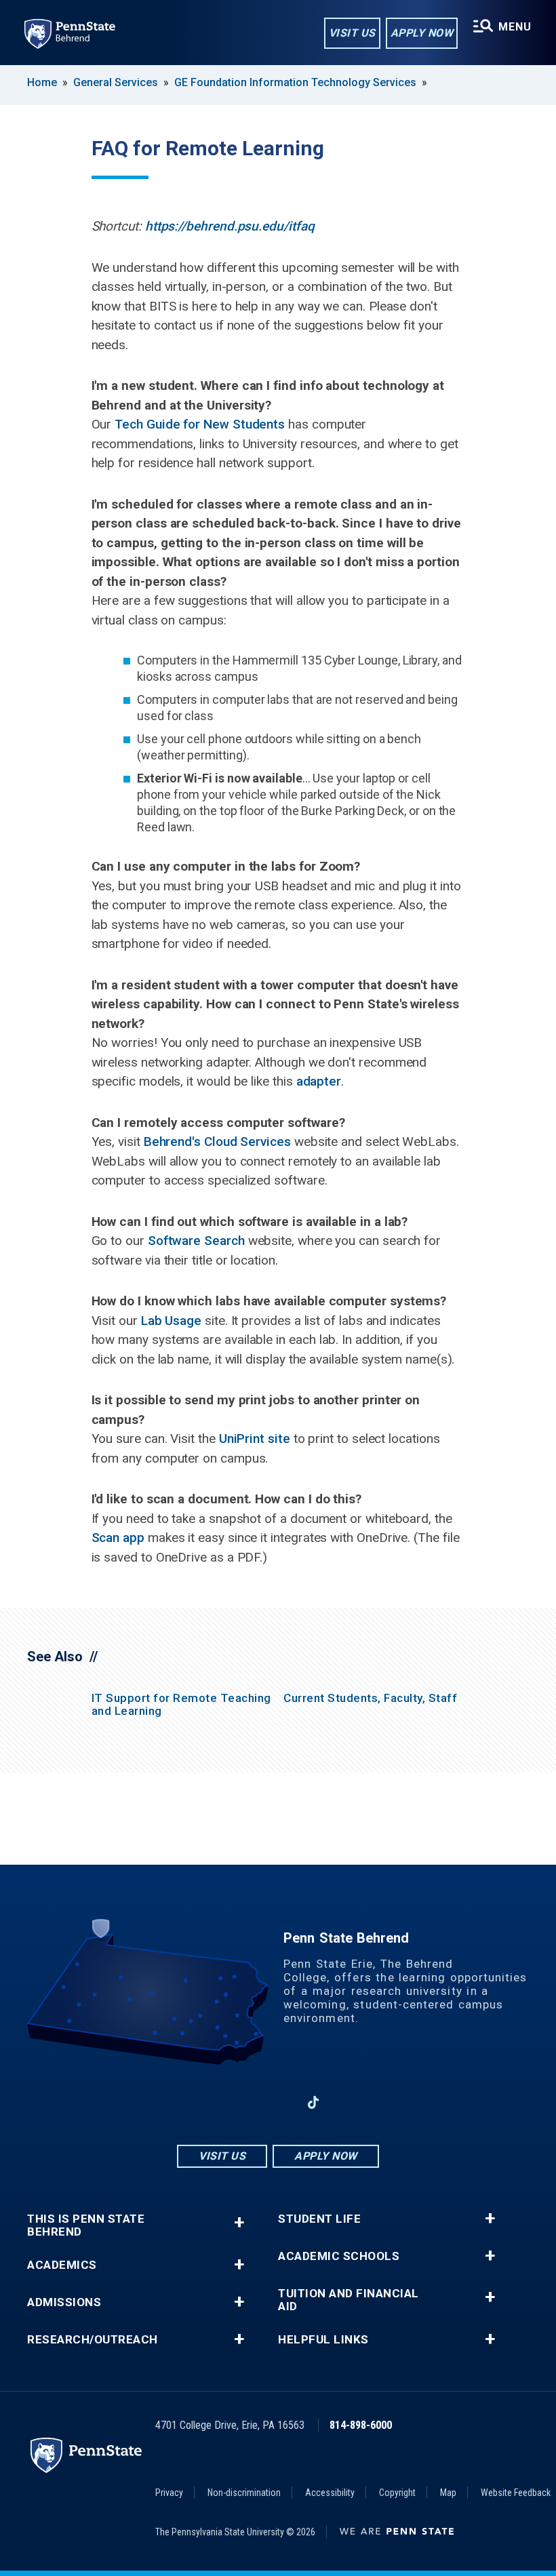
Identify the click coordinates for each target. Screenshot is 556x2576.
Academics (62, 2265)
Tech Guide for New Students (200, 424)
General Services (116, 82)
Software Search (196, 1241)
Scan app (118, 1538)
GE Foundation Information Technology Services (295, 82)
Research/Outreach (93, 2340)
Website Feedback (516, 2493)
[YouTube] (349, 2102)
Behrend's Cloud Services (217, 1142)
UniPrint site (255, 1439)
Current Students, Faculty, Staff (370, 1698)
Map (448, 2493)
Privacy (169, 2493)
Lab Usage (171, 1321)
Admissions (64, 2302)
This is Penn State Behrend (86, 2225)
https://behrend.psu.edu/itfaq (230, 226)
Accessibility (330, 2493)
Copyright (397, 2493)
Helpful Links (323, 2340)
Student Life (319, 2219)
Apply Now (422, 33)
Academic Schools (339, 2256)
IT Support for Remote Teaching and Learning (181, 1704)
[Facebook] (207, 2102)
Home (42, 82)
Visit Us (352, 33)
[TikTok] (314, 2102)
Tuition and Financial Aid (349, 2300)
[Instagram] (243, 2102)
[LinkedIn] (278, 2102)
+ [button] (239, 2222)
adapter (319, 1081)
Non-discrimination (244, 2493)
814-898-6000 (361, 2425)
